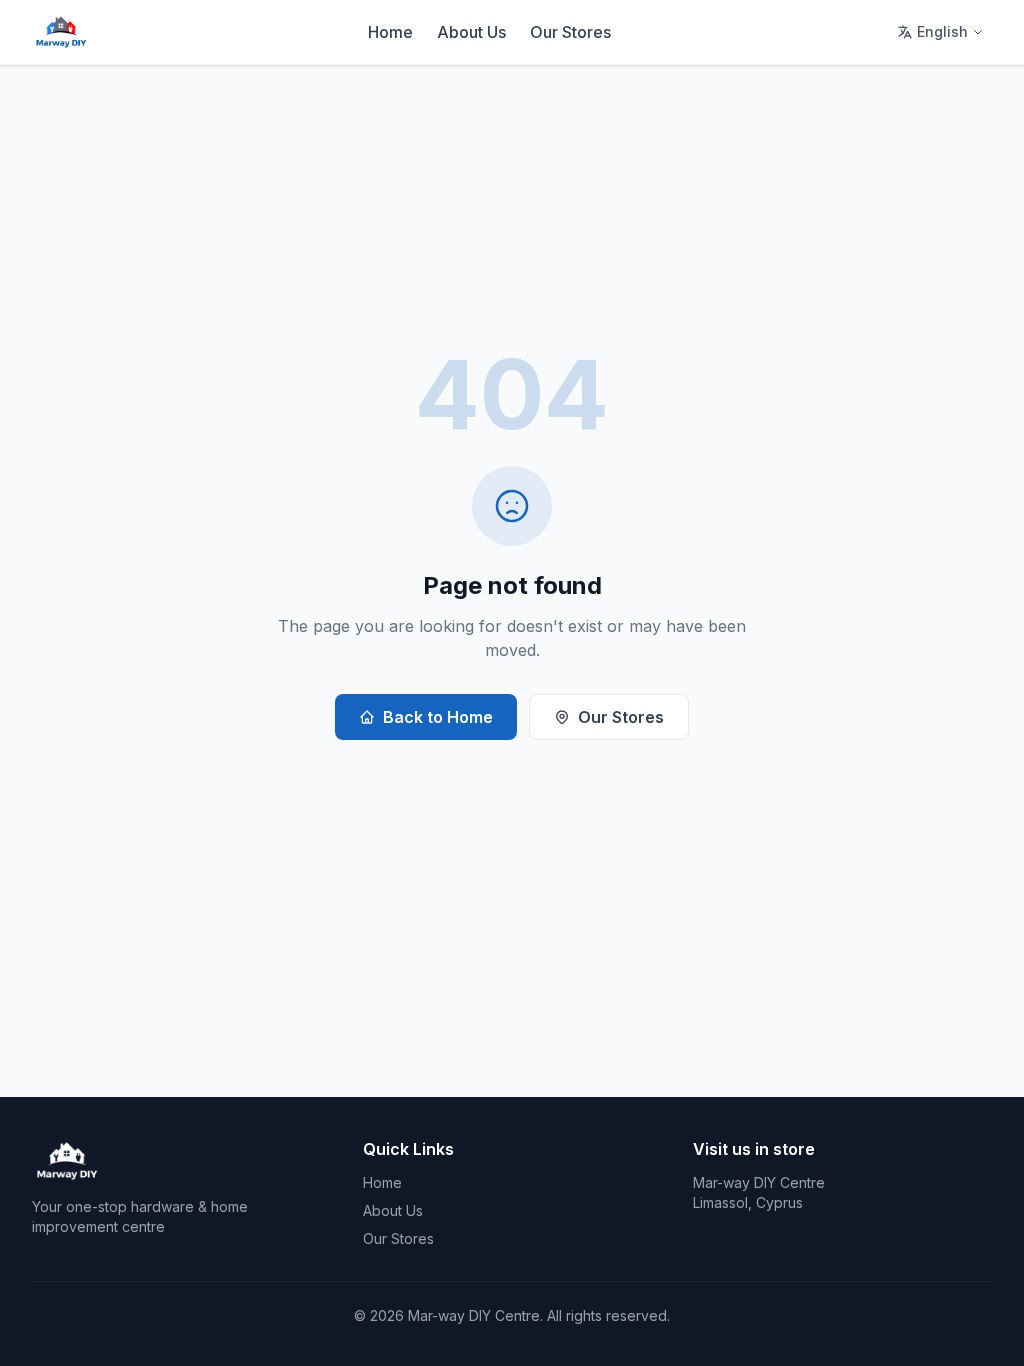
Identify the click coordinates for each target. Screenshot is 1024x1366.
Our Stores (570, 32)
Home (390, 32)
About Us (471, 32)
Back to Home (438, 717)
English (942, 31)
